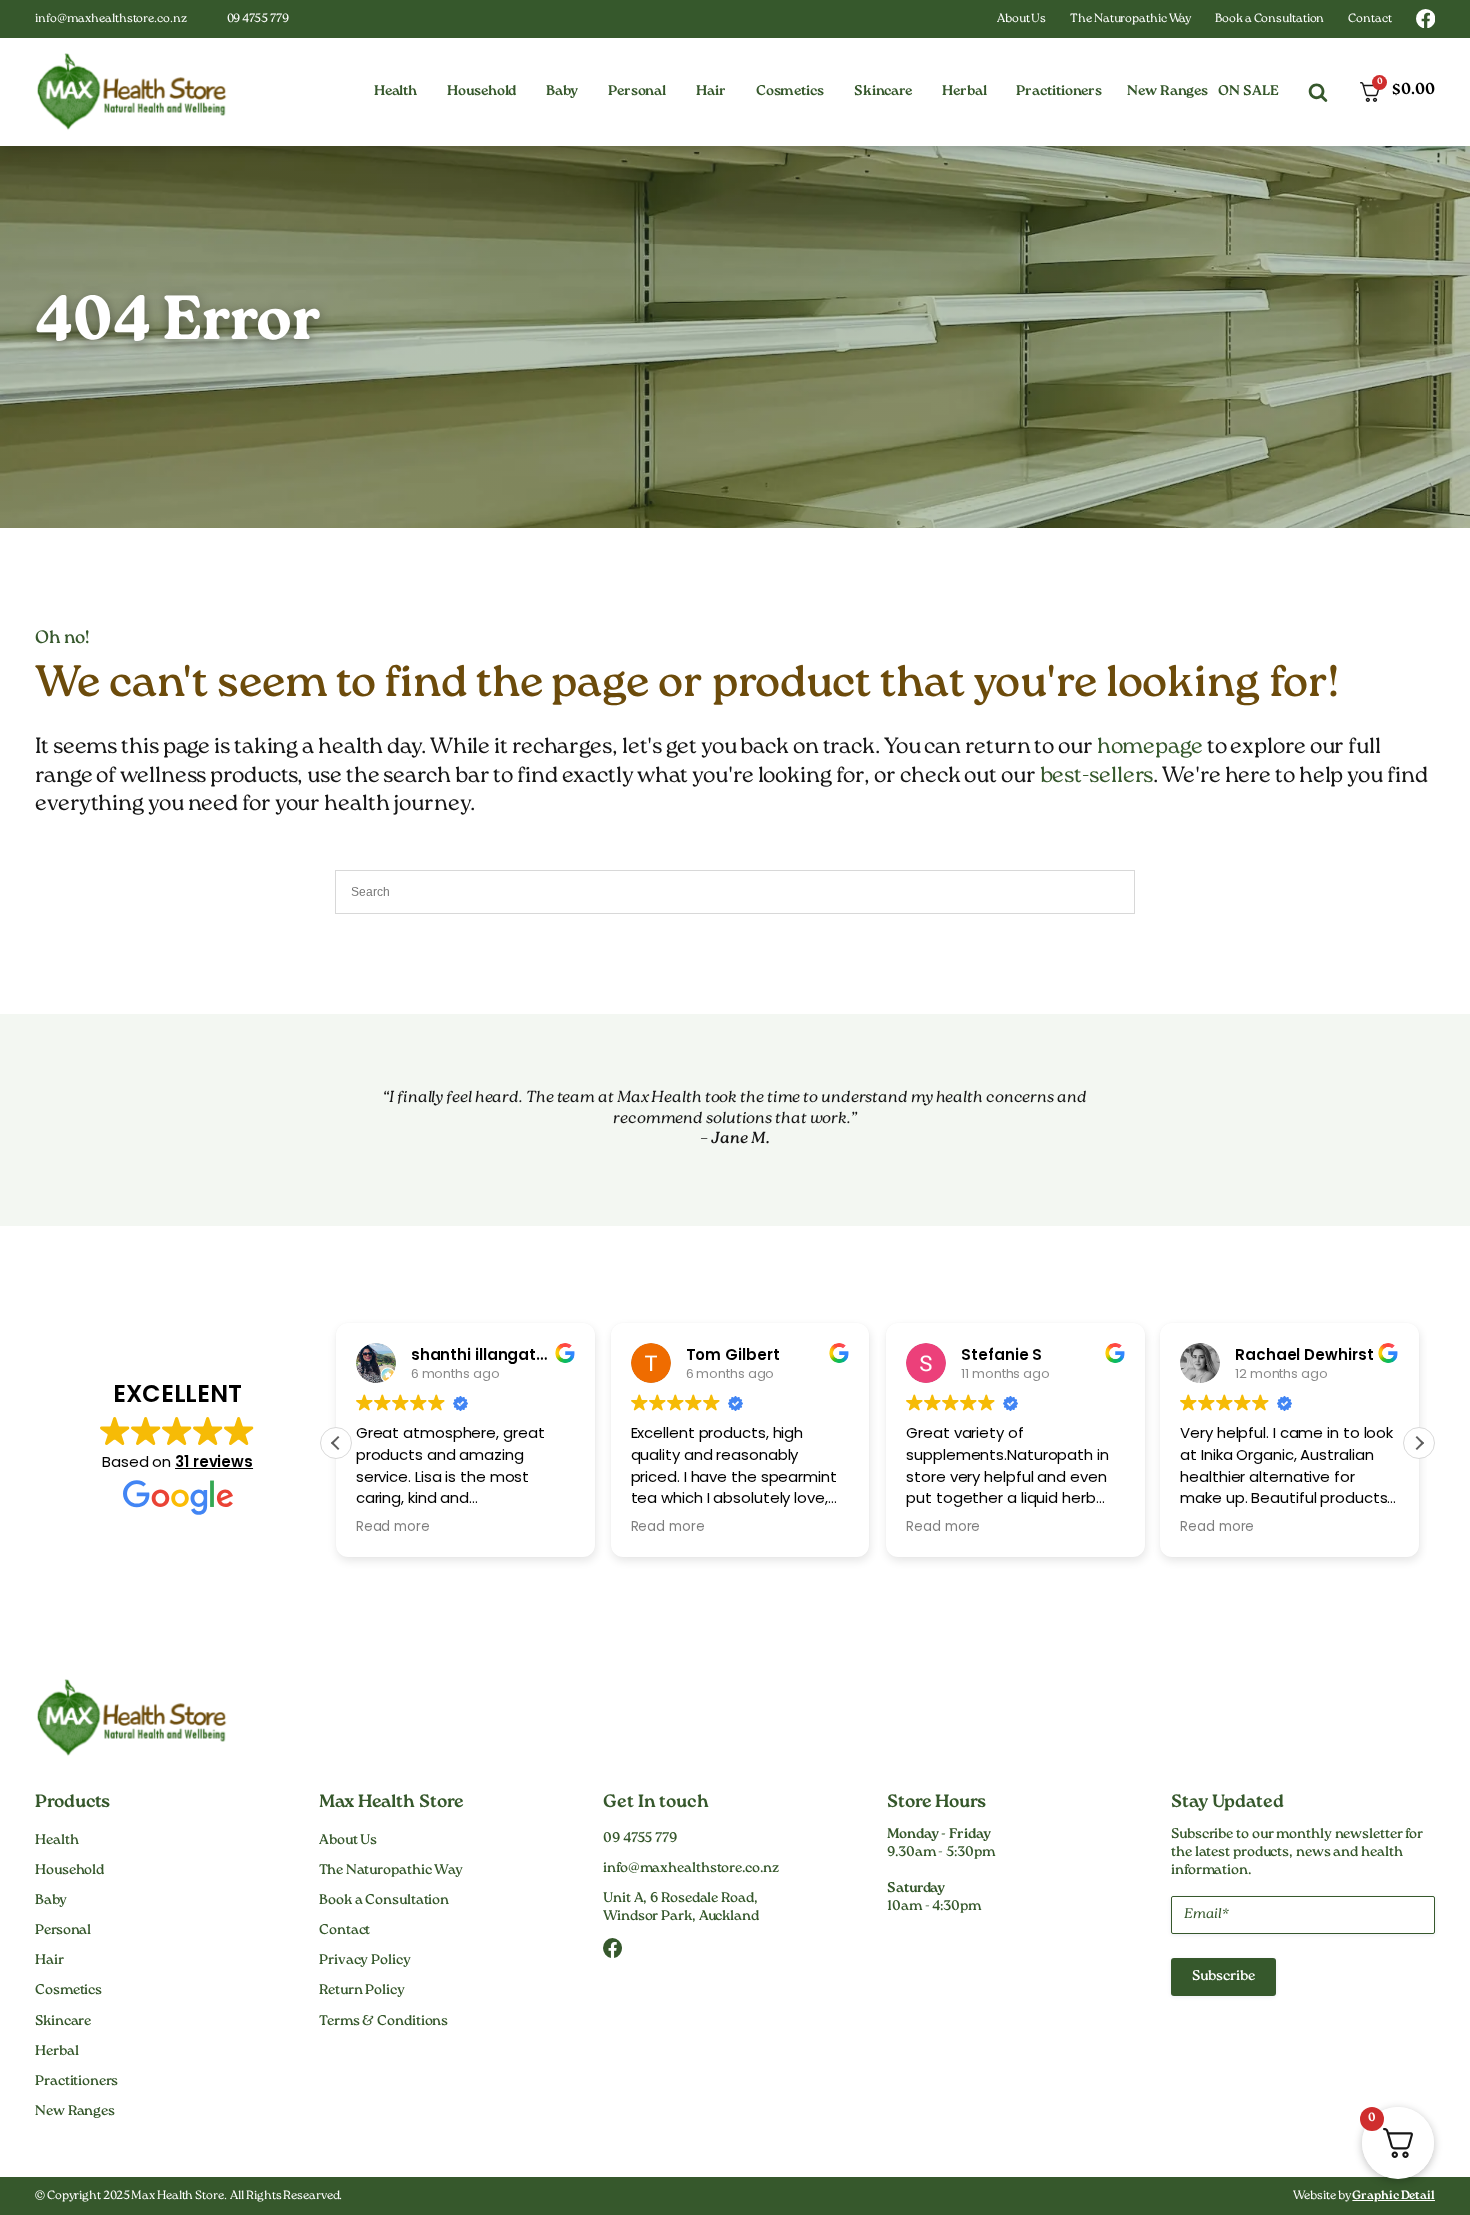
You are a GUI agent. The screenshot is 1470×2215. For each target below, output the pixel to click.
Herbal (56, 2052)
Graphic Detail (1393, 2196)
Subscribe (1223, 1977)
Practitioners (76, 2082)
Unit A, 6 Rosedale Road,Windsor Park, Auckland (681, 1908)
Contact (1369, 19)
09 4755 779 (258, 19)
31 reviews (214, 1461)
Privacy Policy (365, 1961)
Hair (49, 1961)
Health (56, 1841)
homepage (1150, 747)
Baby (51, 1901)
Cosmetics (68, 1991)
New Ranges (1167, 92)
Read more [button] (393, 1527)
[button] (395, 92)
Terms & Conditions (383, 2022)
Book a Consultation (1269, 19)
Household (69, 1871)
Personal (63, 1931)
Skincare (63, 2022)
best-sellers (1097, 776)
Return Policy (362, 1991)
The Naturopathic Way (1130, 19)
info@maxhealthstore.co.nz (111, 19)
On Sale (1248, 92)
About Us (1021, 19)
